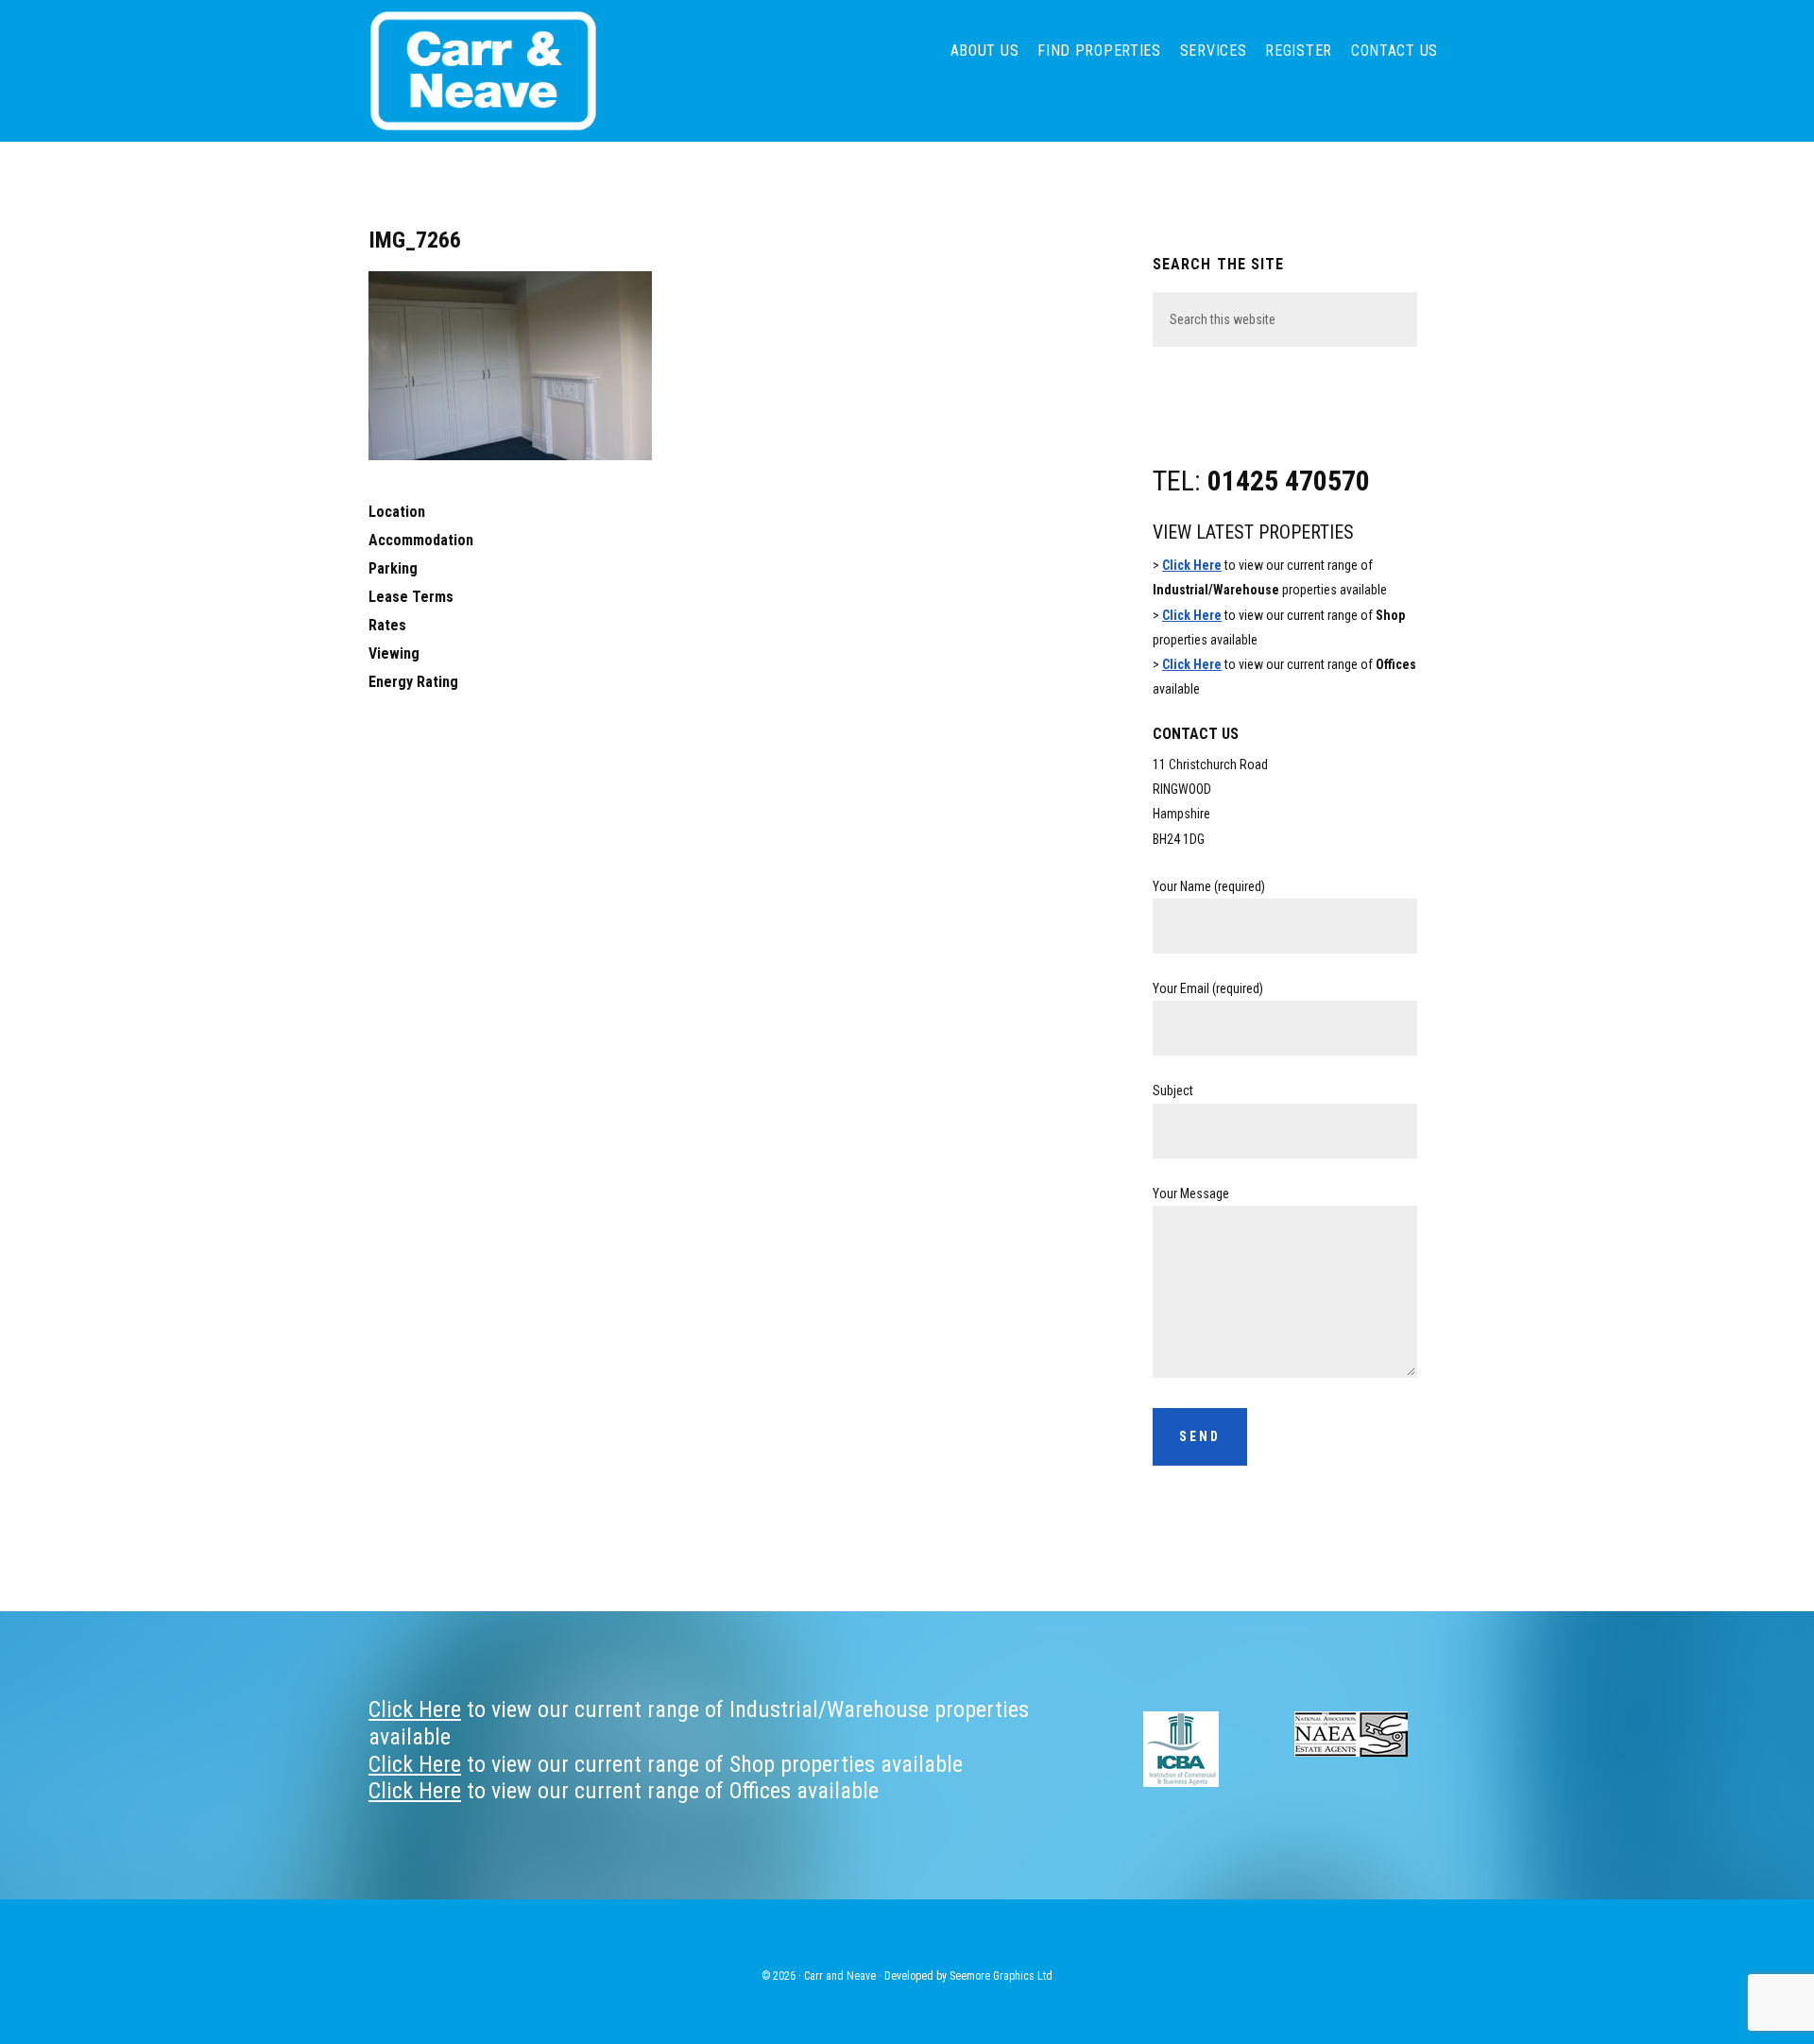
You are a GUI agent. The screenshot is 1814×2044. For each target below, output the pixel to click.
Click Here (1192, 565)
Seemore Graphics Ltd (1001, 1976)
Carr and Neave (510, 71)
